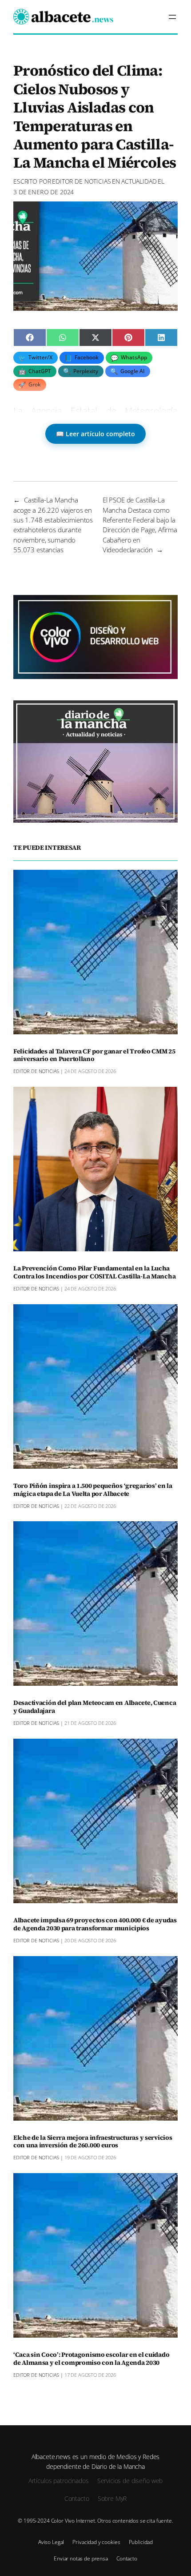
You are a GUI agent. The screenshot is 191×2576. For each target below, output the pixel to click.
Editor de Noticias (81, 181)
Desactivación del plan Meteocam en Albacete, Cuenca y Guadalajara (95, 1707)
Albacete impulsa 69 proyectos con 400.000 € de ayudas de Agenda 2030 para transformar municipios (95, 1925)
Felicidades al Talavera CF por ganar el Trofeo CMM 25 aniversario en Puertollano (94, 1056)
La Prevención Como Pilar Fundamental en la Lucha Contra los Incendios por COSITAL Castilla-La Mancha (94, 1273)
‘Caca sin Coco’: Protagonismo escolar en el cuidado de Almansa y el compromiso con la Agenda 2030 (91, 2359)
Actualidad (139, 181)
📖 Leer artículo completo (95, 434)
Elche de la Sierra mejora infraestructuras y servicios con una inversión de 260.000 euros (93, 2142)
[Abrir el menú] (172, 17)
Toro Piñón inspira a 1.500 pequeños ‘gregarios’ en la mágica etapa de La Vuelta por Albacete (93, 1490)
